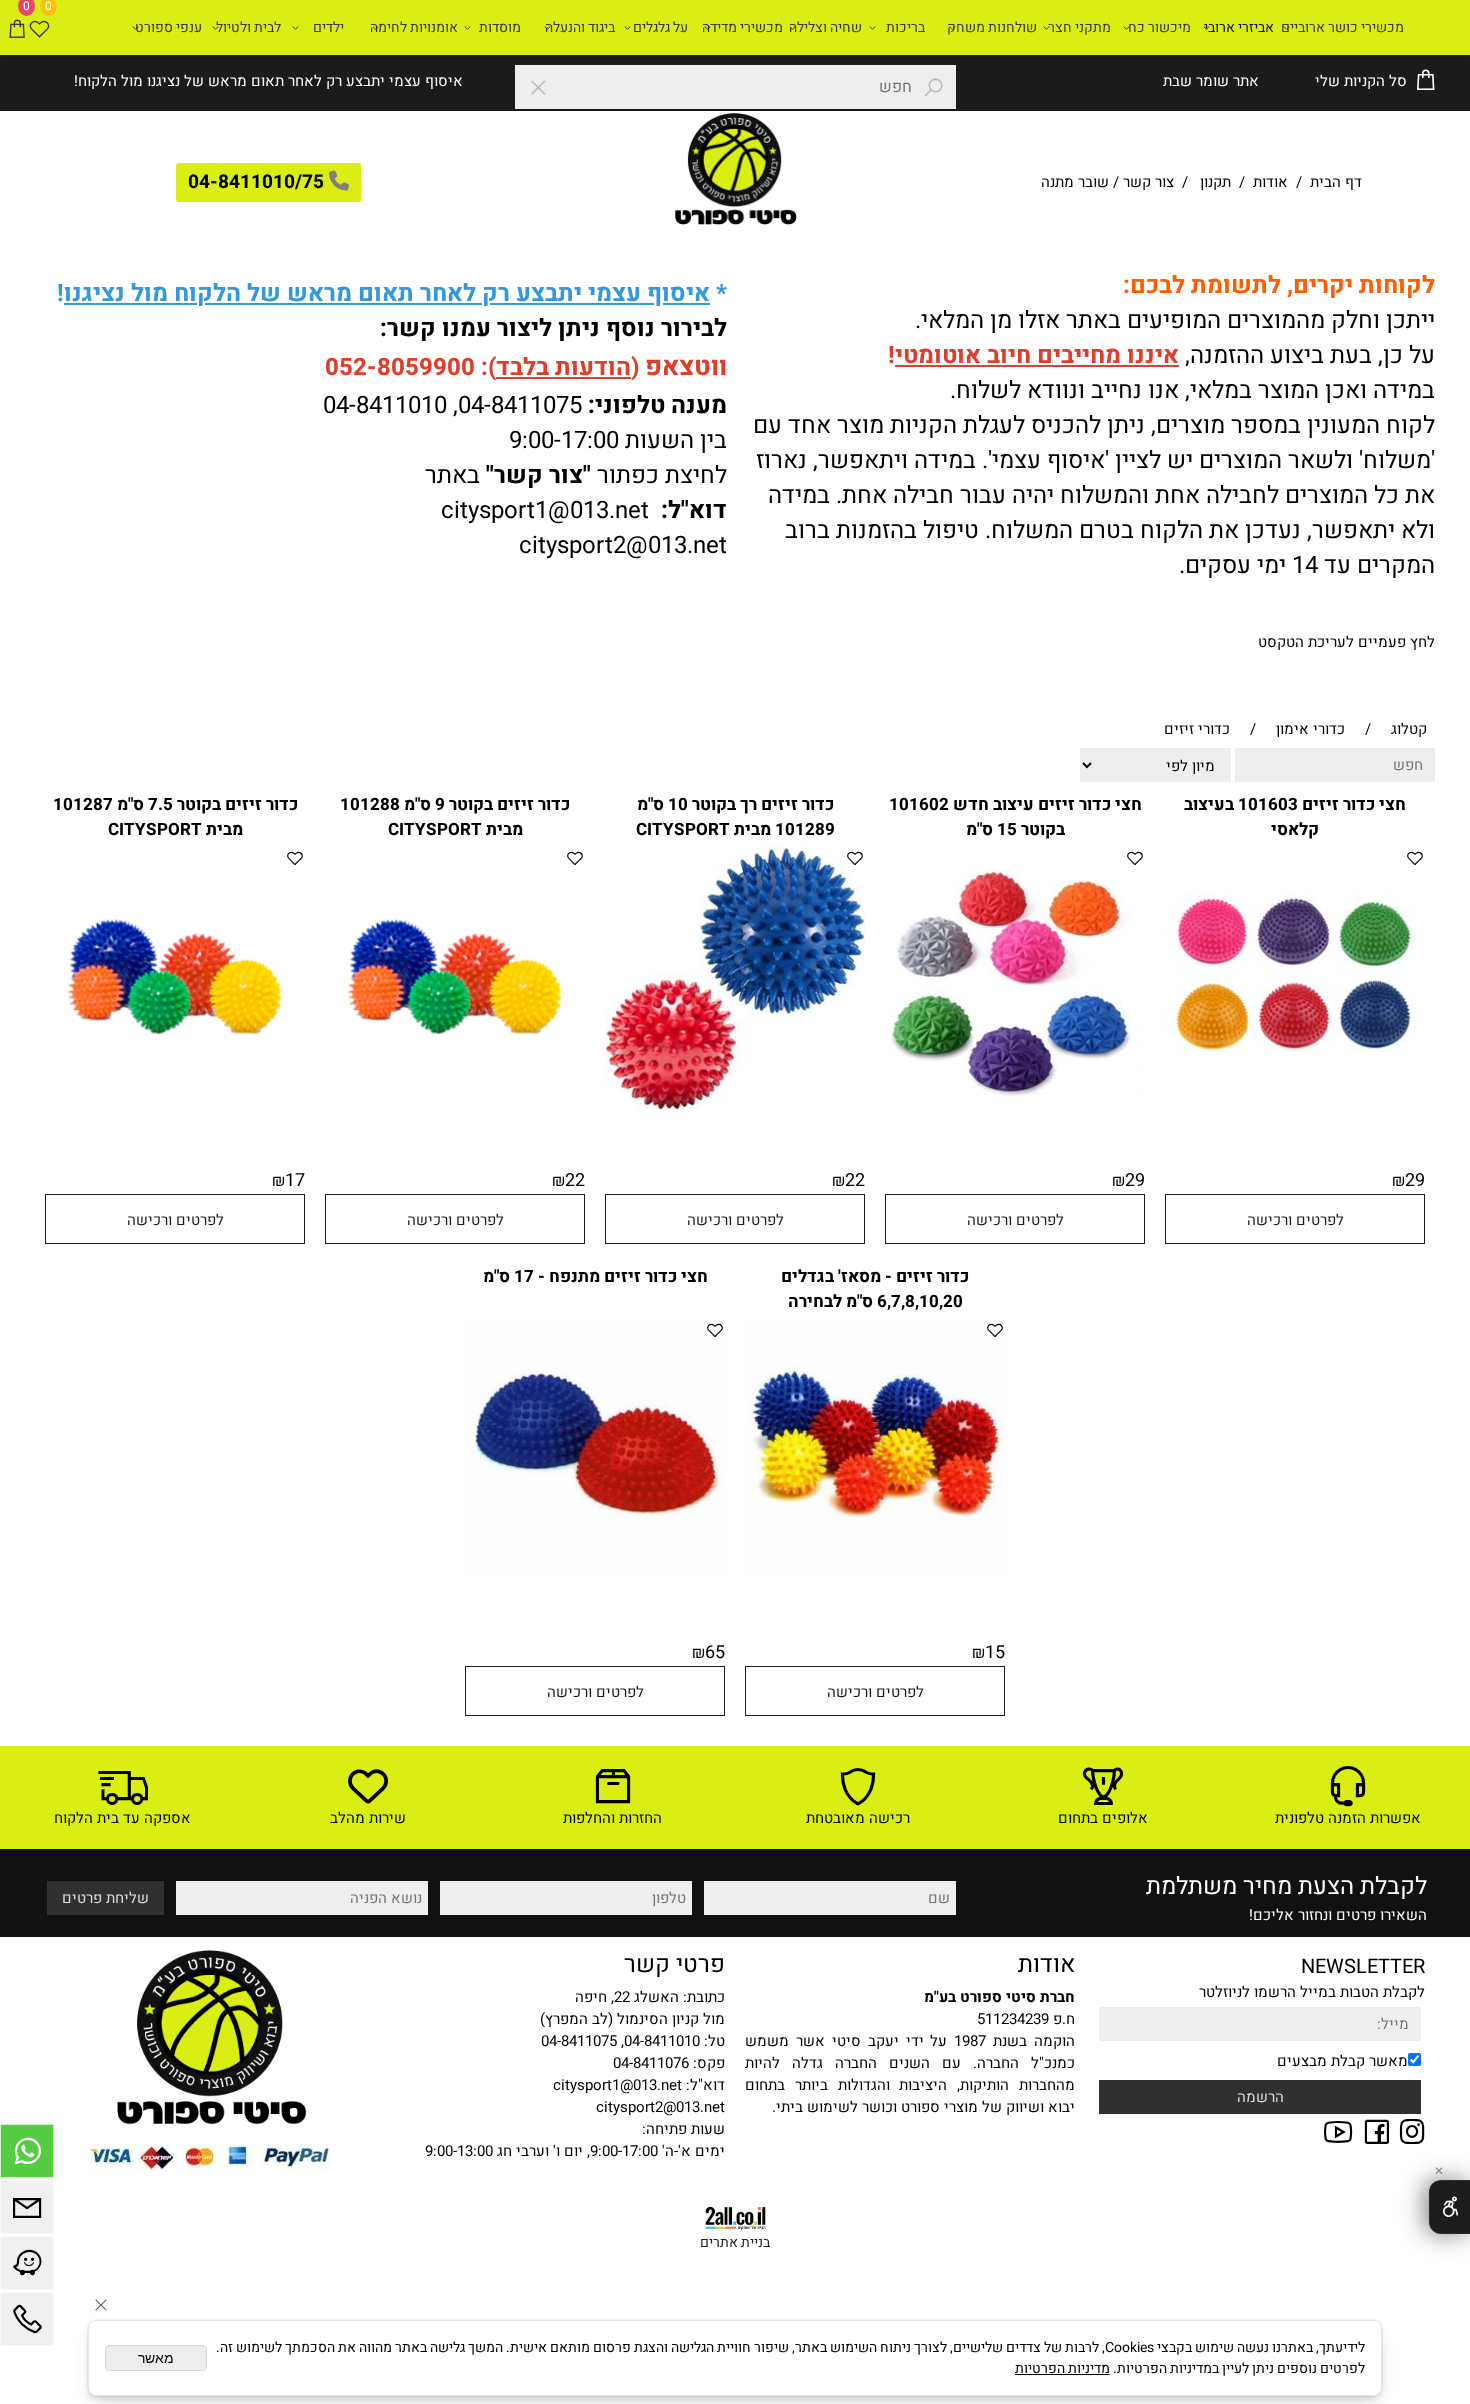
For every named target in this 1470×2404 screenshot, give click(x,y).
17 (295, 1180)
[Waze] (27, 2268)
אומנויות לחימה (414, 27)
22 (855, 1180)
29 (1415, 1180)
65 (715, 1652)
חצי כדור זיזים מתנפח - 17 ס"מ (595, 1276)
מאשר (156, 2358)
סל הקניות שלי (1359, 81)
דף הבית (1334, 182)
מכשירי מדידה (742, 27)
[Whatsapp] (27, 2156)
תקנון (1215, 182)
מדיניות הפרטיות (1062, 2368)
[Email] (27, 2212)
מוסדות (500, 27)
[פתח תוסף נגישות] (1449, 2207)
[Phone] (27, 2324)
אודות (1270, 182)
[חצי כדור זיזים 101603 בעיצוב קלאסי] (1295, 1102)
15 (995, 1652)
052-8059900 (400, 367)
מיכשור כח (1159, 27)
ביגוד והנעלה (580, 27)
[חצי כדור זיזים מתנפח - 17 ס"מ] (595, 1574)
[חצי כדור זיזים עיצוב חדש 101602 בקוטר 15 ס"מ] (1015, 1107)
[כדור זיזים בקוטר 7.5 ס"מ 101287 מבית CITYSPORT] (175, 1102)
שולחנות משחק (992, 27)
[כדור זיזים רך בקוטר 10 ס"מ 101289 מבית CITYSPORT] (735, 1105)
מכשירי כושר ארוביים (1342, 27)
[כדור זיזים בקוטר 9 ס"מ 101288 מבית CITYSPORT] (455, 1102)
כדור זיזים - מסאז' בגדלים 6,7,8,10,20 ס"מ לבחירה (875, 1289)
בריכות (905, 27)
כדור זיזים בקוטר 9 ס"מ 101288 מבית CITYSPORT (455, 817)
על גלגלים (660, 27)
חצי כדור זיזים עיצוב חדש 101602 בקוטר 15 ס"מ (1015, 817)
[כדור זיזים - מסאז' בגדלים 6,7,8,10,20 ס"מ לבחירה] (875, 1574)
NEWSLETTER (1363, 1966)
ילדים (328, 27)
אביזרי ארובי (1239, 27)
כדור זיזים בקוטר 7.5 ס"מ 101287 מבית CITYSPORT (175, 817)
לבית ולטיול (248, 27)
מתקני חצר (1079, 27)
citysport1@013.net (545, 510)
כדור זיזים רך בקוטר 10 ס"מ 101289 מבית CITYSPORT (735, 817)
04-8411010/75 (256, 182)
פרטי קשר (674, 1964)
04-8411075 (520, 405)
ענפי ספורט (168, 27)
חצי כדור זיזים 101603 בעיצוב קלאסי (1295, 817)
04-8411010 (385, 405)
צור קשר (1148, 182)
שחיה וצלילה (825, 27)
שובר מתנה (1075, 182)
